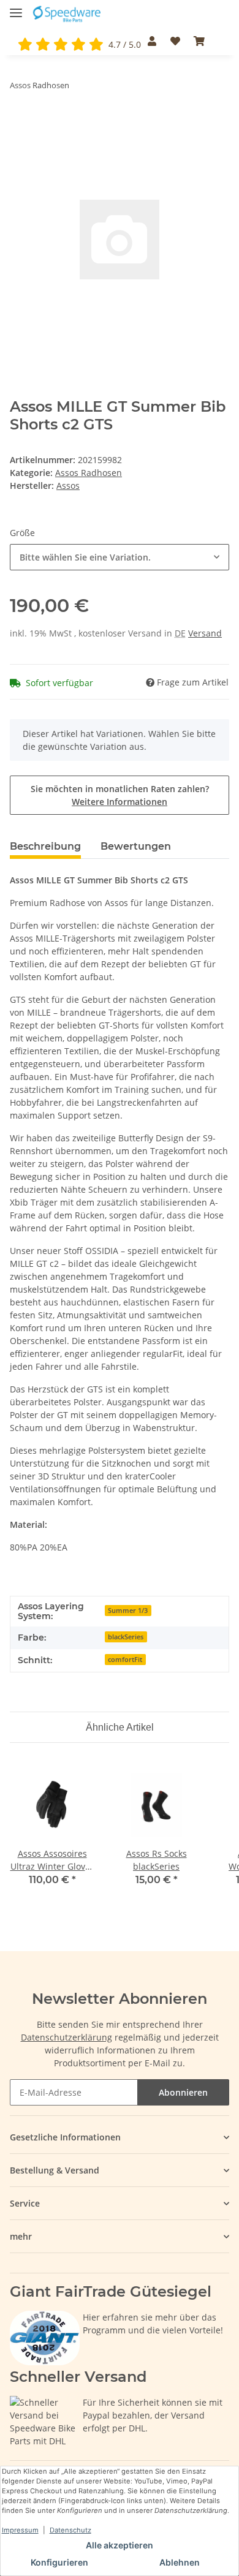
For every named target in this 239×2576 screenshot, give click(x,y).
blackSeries (126, 1637)
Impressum (20, 2530)
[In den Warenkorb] (20, 123)
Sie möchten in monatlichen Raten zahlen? (120, 795)
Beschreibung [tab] (45, 846)
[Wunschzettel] (175, 41)
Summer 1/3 (128, 1611)
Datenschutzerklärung (66, 2037)
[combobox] (120, 557)
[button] (152, 41)
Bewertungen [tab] (136, 846)
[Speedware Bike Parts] (68, 14)
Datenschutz (70, 2530)
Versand (205, 633)
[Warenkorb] (199, 41)
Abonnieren (183, 2092)
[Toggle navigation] (16, 8)
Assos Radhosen (89, 473)
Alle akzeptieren (120, 2545)
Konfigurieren (59, 2562)
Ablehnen (180, 2562)
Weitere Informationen (120, 802)
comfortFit (125, 1660)
